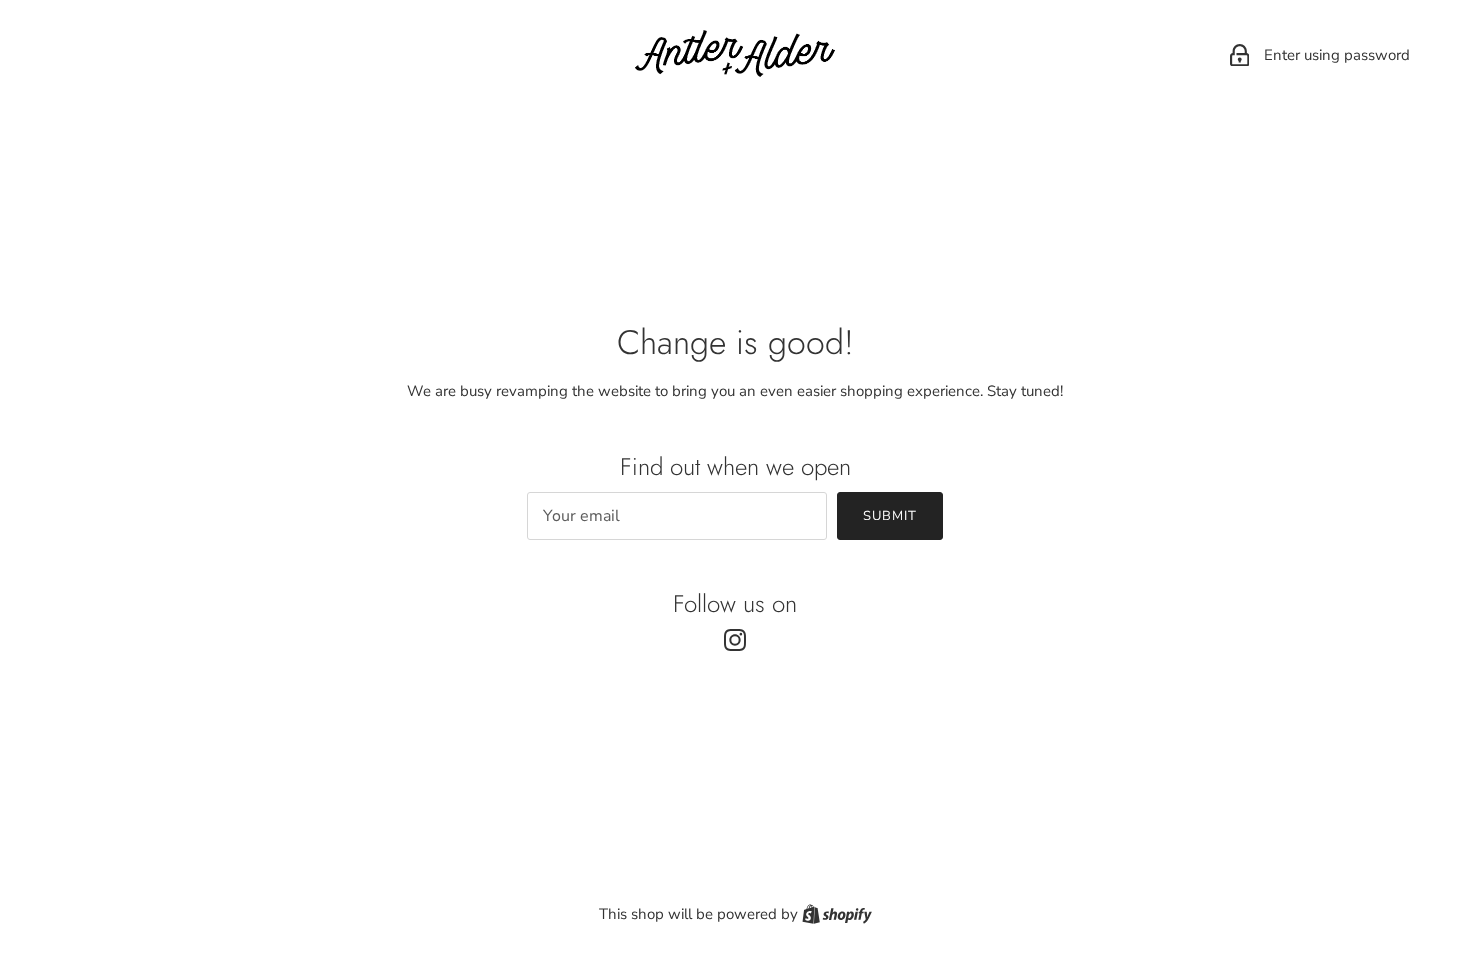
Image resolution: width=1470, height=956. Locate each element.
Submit (890, 516)
